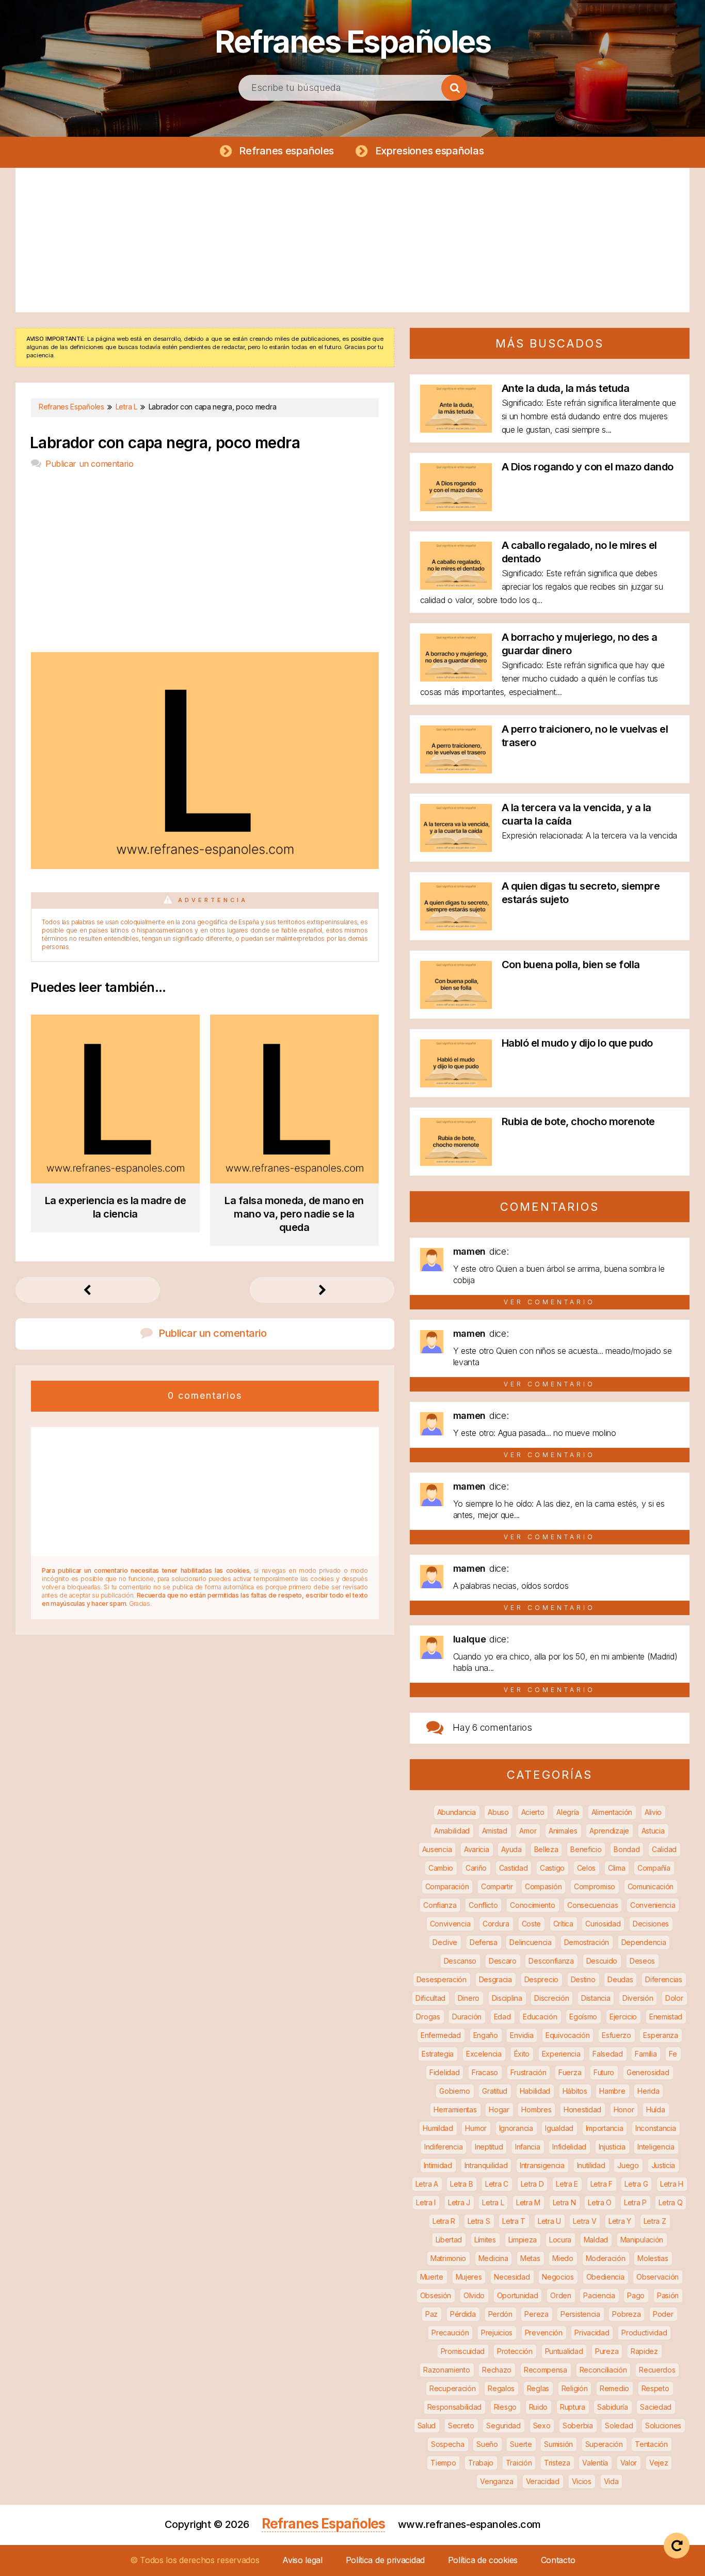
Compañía (654, 1868)
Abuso (498, 1812)
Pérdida (463, 2314)
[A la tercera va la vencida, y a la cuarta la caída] (456, 849)
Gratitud (495, 2091)
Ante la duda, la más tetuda (566, 388)
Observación (658, 2277)
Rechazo (497, 2370)
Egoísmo (583, 2017)
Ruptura (573, 2407)
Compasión (543, 1886)
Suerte (521, 2444)
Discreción (551, 1998)
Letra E (567, 2184)
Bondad (627, 1849)
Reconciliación (603, 2370)
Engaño (486, 2035)
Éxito (522, 2054)
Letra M (528, 2202)
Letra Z (655, 2221)
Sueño (487, 2444)
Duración (467, 2017)
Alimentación (612, 1812)
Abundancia (456, 1812)
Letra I (426, 2202)
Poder (663, 2314)
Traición (519, 2463)
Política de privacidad (385, 2560)
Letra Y (620, 2221)
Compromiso (595, 1886)
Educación (540, 2017)
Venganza (497, 2481)
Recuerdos (657, 2370)
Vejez (659, 2463)
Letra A (427, 2184)
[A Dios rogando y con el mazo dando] (456, 508)
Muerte (432, 2277)
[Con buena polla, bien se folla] (456, 1006)
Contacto (558, 2560)
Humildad (438, 2128)
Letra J (459, 2202)
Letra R (444, 2221)
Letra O (600, 2202)
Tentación (651, 2444)
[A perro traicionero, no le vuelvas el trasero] (456, 770)
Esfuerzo (616, 2035)
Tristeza (557, 2463)
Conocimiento (532, 1905)
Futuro (604, 2072)
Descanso (460, 1961)
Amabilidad (452, 1831)
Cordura (496, 1924)
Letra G (636, 2184)
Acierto (533, 1812)
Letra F (602, 2184)
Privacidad (592, 2333)
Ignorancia (516, 2128)
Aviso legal (302, 2560)
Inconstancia (655, 2128)
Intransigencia (542, 2165)
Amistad (495, 1831)
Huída (656, 2109)
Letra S (479, 2221)
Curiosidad (603, 1924)
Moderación (606, 2258)
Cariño (476, 1868)
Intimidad (438, 2165)
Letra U (549, 2221)
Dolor (674, 1998)
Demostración (587, 1942)
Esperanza (660, 2035)
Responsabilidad (455, 2407)
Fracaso (485, 2072)
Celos (587, 1868)
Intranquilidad (486, 2165)
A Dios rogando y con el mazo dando (588, 467)
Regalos (501, 2388)
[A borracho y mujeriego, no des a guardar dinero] (456, 678)
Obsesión (436, 2295)
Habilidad (535, 2091)
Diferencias (664, 1979)
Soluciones (663, 2425)
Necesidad (512, 2277)
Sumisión (558, 2444)
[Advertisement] (352, 240)
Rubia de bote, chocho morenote (578, 1121)
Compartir (497, 1886)
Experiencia (561, 2054)
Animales (563, 1831)
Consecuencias (592, 1905)
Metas (530, 2258)
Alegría (568, 1812)
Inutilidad (591, 2165)
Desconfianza (551, 1961)
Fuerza (570, 2072)
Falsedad (608, 2054)
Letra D (532, 2184)
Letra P (635, 2202)
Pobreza (626, 2314)
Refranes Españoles (352, 41)
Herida (648, 2091)
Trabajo (481, 2463)
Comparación (447, 1886)
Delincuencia (530, 1942)
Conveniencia (653, 1905)
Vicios (582, 2481)
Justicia (663, 2165)
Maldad (596, 2240)
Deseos (642, 1961)
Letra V (584, 2221)
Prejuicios (497, 2333)
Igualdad (559, 2128)
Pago (636, 2295)
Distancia (596, 1998)
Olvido (474, 2295)
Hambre (612, 2091)
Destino (583, 1979)
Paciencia (599, 2295)
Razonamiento (446, 2370)
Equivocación (567, 2035)
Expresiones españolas (430, 151)
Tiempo (443, 2463)
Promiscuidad (463, 2351)
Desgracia (495, 1979)
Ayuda (511, 1849)
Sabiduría (612, 2407)
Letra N (564, 2202)
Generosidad (648, 2072)
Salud (427, 2425)
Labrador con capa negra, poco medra (165, 443)
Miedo (563, 2258)
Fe (673, 2054)
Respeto (655, 2388)
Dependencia (644, 1942)
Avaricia (477, 1849)
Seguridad (503, 2425)
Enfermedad (441, 2035)
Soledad (619, 2425)
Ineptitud (489, 2147)
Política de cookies (483, 2560)
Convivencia (450, 1924)
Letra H (672, 2184)
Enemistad (666, 2017)
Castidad (514, 1868)
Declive (445, 1942)
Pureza (607, 2351)
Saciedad (656, 2407)
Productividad (644, 2333)
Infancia (528, 2147)
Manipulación (642, 2240)
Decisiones (651, 1924)
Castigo (552, 1868)
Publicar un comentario (89, 464)
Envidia (522, 2035)
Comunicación (651, 1886)
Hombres (536, 2109)
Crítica (563, 1924)
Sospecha (448, 2444)
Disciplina (507, 1998)
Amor (528, 1831)
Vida (611, 2481)
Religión (575, 2388)
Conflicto (483, 1905)
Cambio (441, 1868)
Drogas (428, 2017)
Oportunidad (518, 2295)
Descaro (503, 1961)
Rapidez (644, 2351)
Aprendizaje (609, 1831)
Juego (628, 2165)
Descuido (602, 1961)
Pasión (668, 2295)
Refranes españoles (286, 151)
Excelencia (484, 2054)
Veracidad (543, 2481)
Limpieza (523, 2240)
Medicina (493, 2258)
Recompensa (546, 2370)
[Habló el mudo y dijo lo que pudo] (456, 1084)
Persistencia (580, 2314)
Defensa (484, 1942)
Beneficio (586, 1849)
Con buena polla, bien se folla (571, 965)
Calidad (664, 1849)
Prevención (544, 2333)
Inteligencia (656, 2147)
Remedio (614, 2388)
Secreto (461, 2425)
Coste (532, 1924)
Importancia (605, 2128)
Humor (476, 2128)
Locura (560, 2240)
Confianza (440, 1905)
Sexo (542, 2425)
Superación (604, 2444)
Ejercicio (623, 2017)
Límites (485, 2240)
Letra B (461, 2184)
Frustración (528, 2072)
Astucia (653, 1831)
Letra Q (670, 2202)
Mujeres (469, 2277)
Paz (431, 2314)
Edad (502, 2017)
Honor (624, 2109)
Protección (515, 2351)
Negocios (558, 2277)
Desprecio (541, 1979)
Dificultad (430, 1998)
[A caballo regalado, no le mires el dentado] (456, 586)
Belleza (546, 1849)
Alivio (653, 1812)
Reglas (538, 2388)
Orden (561, 2295)
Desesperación (442, 1979)
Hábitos (575, 2091)
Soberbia (578, 2425)
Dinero (469, 1998)
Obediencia (605, 2277)
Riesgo (505, 2407)
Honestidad (582, 2109)
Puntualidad (564, 2351)
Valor (629, 2463)
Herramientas (455, 2109)
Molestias (653, 2258)
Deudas (620, 1979)
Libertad (449, 2240)
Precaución (450, 2333)
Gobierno (455, 2091)
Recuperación (452, 2388)
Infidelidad (569, 2147)
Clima (617, 1868)
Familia (646, 2054)
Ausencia (437, 1849)
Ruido (539, 2407)
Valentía (595, 2463)
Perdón (500, 2314)
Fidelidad (444, 2072)
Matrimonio (448, 2258)
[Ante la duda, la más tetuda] (456, 429)
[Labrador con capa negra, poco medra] (205, 866)
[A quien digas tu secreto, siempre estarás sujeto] (456, 927)
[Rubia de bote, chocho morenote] (456, 1163)
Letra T (514, 2221)
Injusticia (612, 2147)
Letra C (497, 2184)
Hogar (499, 2109)
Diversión (638, 1998)
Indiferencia (443, 2147)
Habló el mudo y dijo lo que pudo (577, 1043)
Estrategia (438, 2054)
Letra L (493, 2202)
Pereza (536, 2314)
